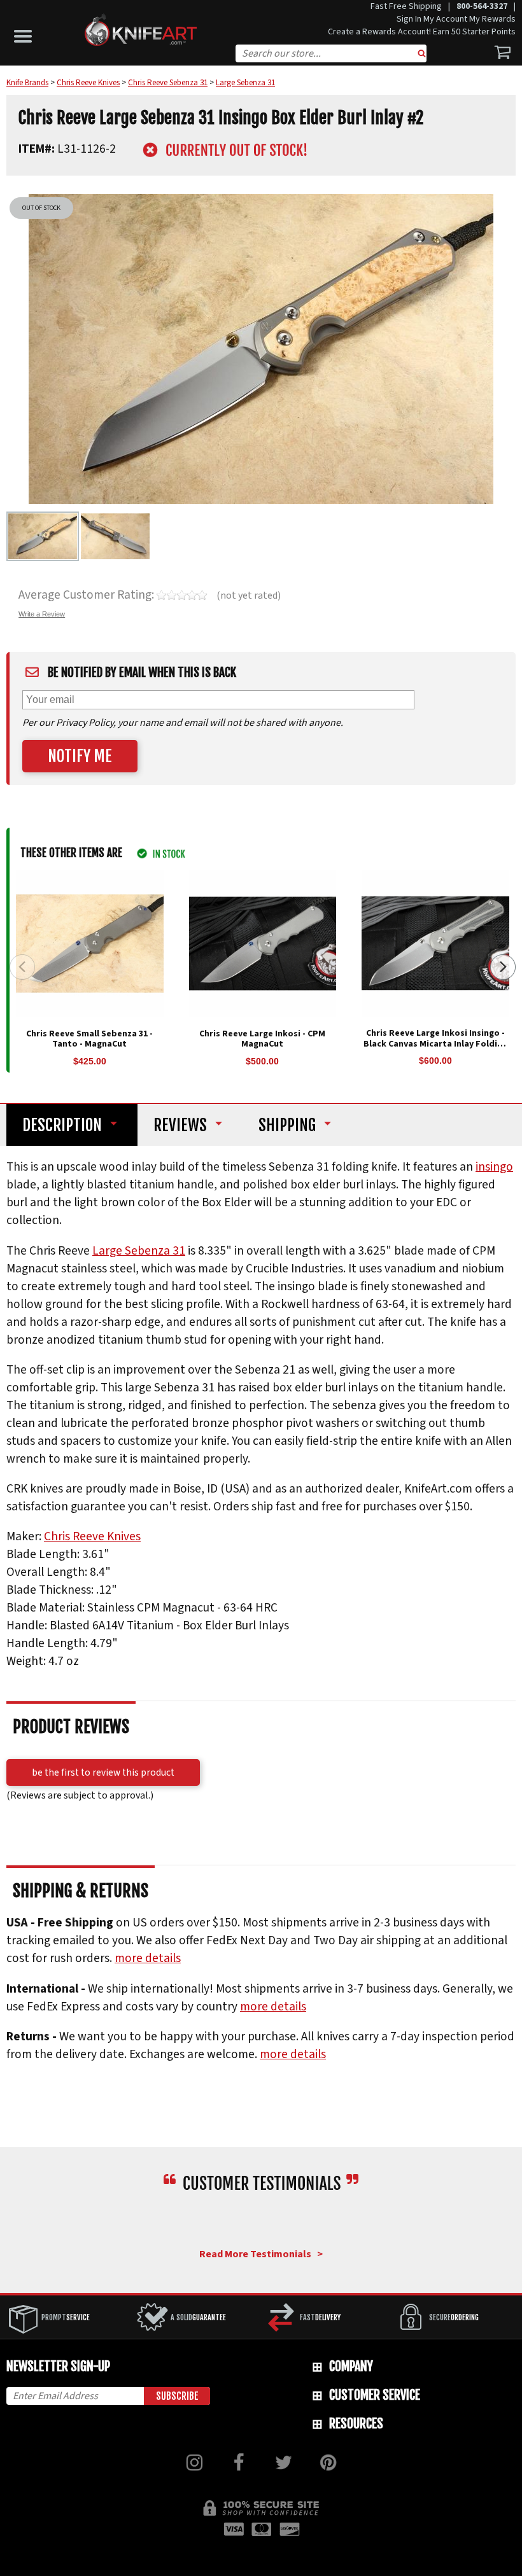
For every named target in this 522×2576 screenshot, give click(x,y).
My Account (445, 19)
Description (62, 1125)
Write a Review (42, 614)
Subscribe (177, 2396)
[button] (26, 33)
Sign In (409, 19)
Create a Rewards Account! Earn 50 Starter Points (422, 32)
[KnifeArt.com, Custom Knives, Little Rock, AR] (261, 2221)
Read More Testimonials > (261, 2254)
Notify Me (80, 756)
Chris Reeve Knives (92, 1536)
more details (148, 1958)
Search (422, 55)
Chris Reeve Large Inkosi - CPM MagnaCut (262, 1039)
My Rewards (492, 19)
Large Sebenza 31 (139, 1251)
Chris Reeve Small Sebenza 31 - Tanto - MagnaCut (89, 1039)
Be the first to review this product (103, 1772)
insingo (494, 1167)
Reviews (180, 1125)
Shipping (287, 1125)
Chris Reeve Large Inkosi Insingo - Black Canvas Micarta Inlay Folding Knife (435, 1044)
